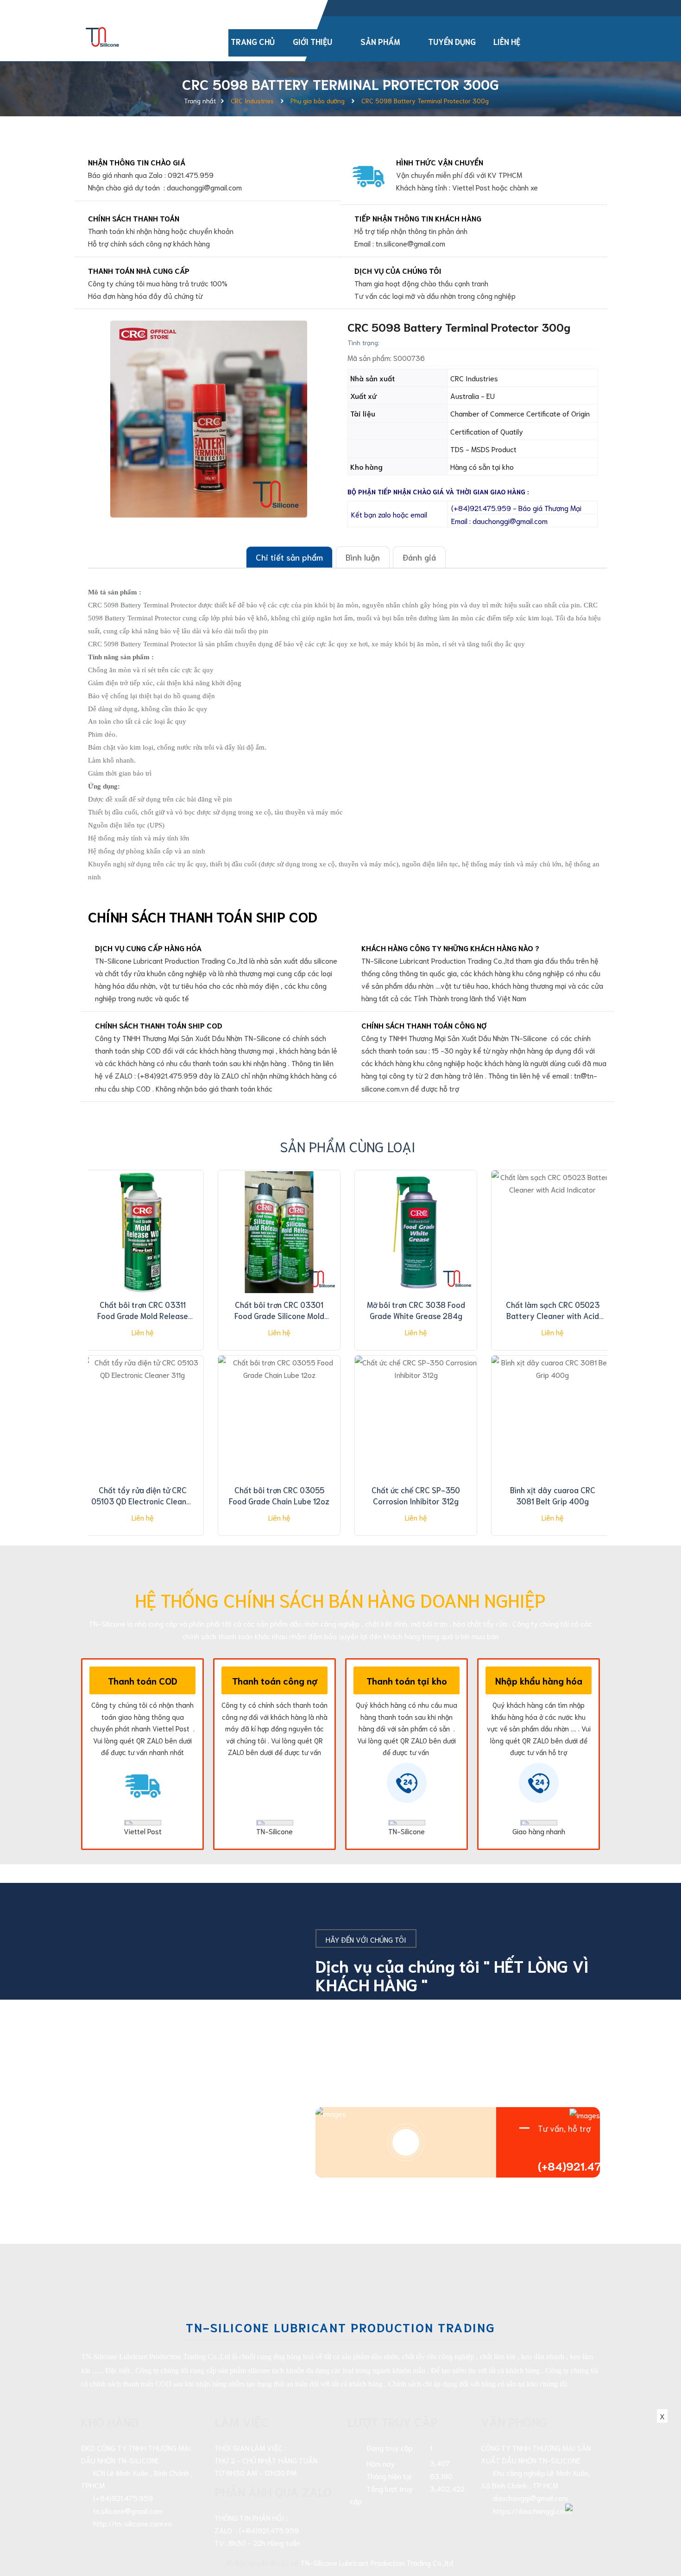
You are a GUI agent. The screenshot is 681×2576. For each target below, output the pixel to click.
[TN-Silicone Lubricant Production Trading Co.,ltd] (103, 35)
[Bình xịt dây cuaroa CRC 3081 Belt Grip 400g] (552, 1418)
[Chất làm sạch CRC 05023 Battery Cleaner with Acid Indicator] (552, 1232)
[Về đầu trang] (658, 2527)
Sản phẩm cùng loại (348, 1146)
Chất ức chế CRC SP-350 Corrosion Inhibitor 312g (416, 1495)
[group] (208, 419)
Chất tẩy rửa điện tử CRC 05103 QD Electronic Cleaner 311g (143, 1501)
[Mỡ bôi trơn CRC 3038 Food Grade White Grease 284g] (416, 1232)
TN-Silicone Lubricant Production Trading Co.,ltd (377, 2562)
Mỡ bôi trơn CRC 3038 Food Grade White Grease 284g (416, 1310)
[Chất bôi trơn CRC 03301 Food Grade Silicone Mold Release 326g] (279, 1232)
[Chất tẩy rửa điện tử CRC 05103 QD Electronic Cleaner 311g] (142, 1418)
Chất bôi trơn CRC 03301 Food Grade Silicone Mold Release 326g (279, 1315)
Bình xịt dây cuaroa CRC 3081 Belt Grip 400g (553, 1495)
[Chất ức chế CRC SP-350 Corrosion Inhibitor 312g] (416, 1418)
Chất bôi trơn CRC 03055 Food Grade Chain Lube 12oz (279, 1495)
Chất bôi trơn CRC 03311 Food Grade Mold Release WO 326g (143, 1315)
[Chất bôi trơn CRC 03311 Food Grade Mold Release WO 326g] (142, 1232)
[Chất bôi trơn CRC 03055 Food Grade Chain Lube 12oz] (279, 1418)
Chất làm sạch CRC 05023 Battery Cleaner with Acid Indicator (553, 1315)
